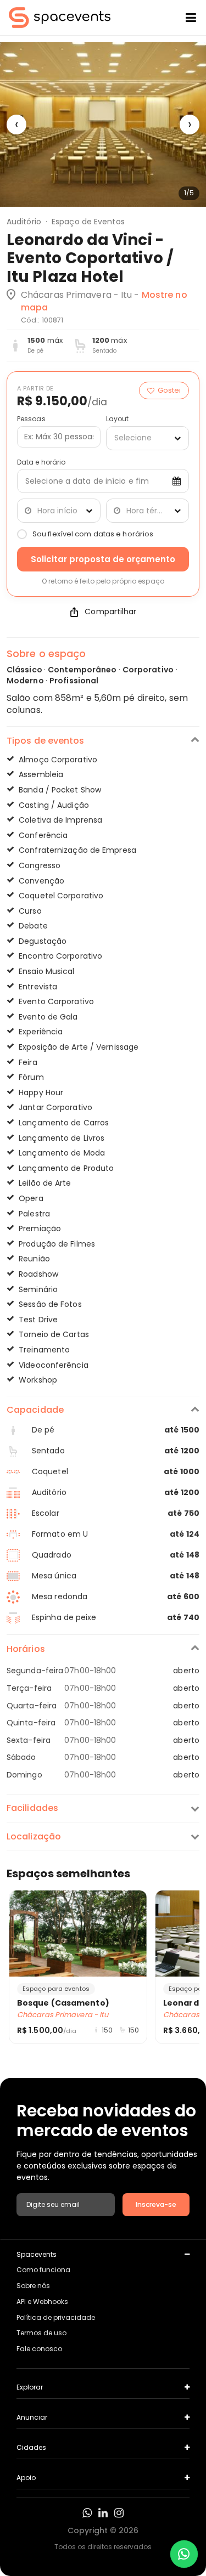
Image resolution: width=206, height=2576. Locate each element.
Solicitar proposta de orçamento (103, 559)
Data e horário (41, 462)
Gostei (169, 390)
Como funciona (43, 2270)
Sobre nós (33, 2286)
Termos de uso (41, 2333)
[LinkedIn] (103, 2513)
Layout (118, 419)
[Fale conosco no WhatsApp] (184, 2554)
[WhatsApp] (87, 2513)
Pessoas (31, 419)
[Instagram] (119, 2513)
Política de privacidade (56, 2317)
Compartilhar (110, 612)
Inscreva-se (156, 2204)
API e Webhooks (42, 2302)
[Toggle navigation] (182, 18)
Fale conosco (39, 2349)
